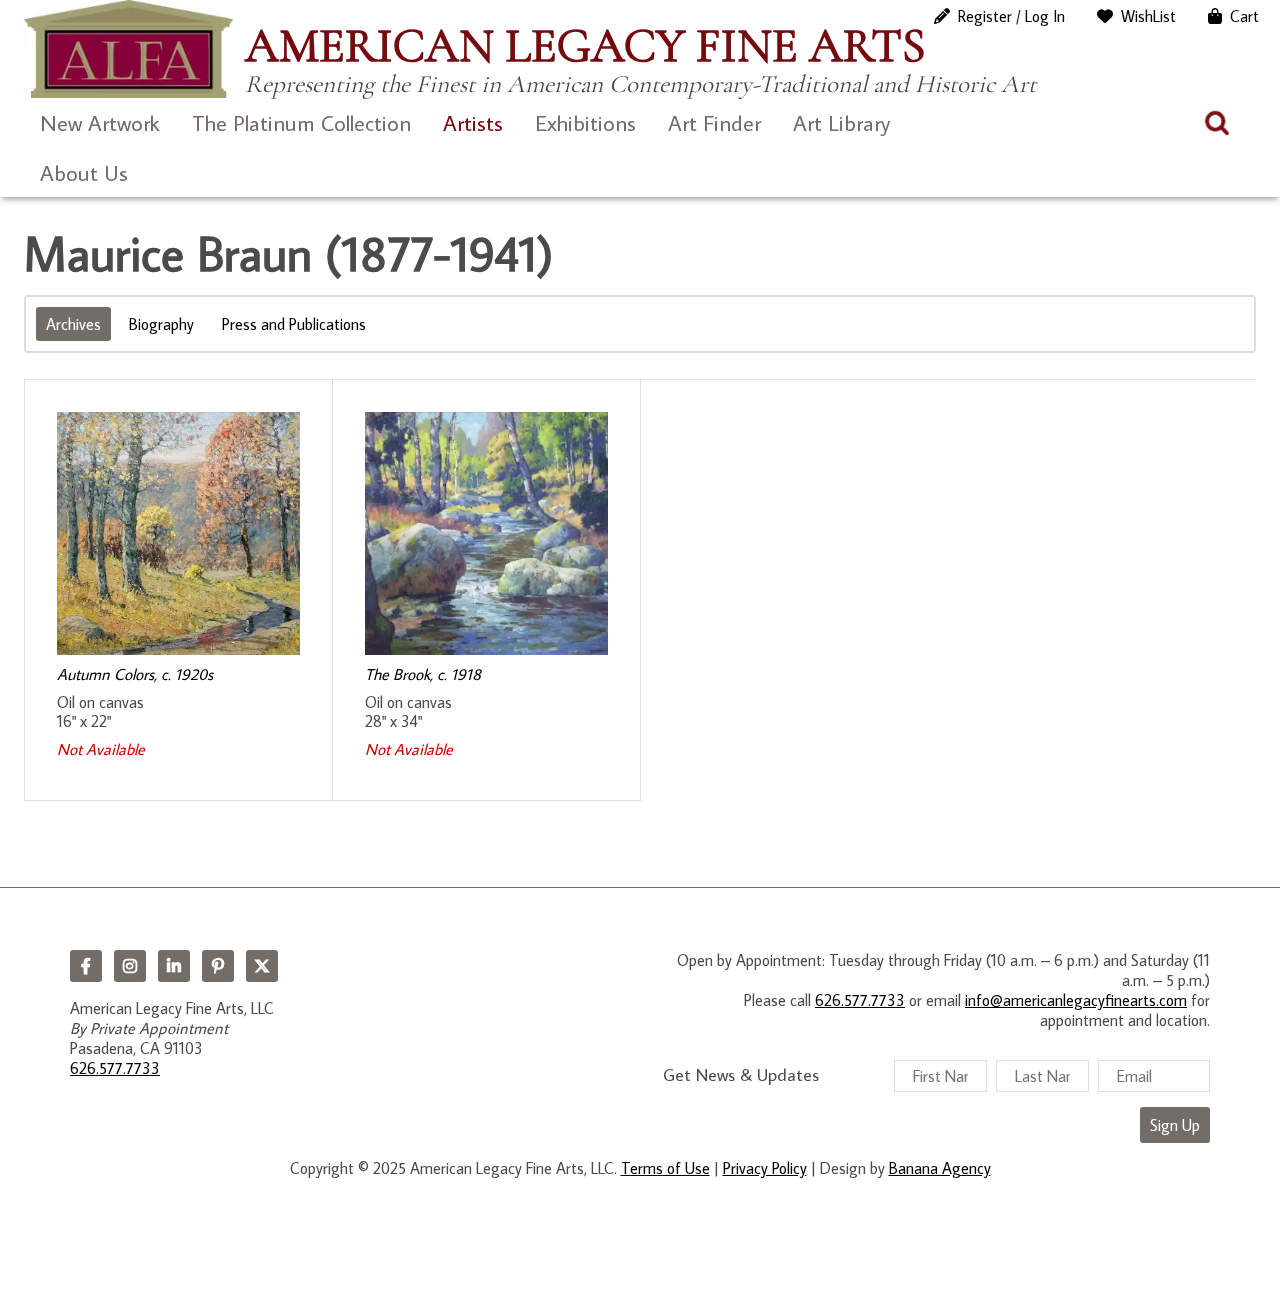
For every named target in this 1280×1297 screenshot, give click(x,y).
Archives (73, 324)
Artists (473, 122)
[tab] (73, 324)
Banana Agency (940, 1168)
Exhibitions (585, 122)
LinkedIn (174, 966)
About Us (84, 172)
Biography (161, 324)
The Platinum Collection (301, 122)
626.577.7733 (115, 1068)
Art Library (841, 122)
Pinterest (218, 966)
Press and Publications (294, 324)
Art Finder (714, 122)
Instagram (130, 966)
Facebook (86, 966)
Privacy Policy (765, 1168)
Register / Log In (1011, 16)
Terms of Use (665, 1168)
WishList (1148, 16)
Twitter (262, 966)
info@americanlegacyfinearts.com (1076, 1000)
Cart (1244, 16)
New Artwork (100, 122)
